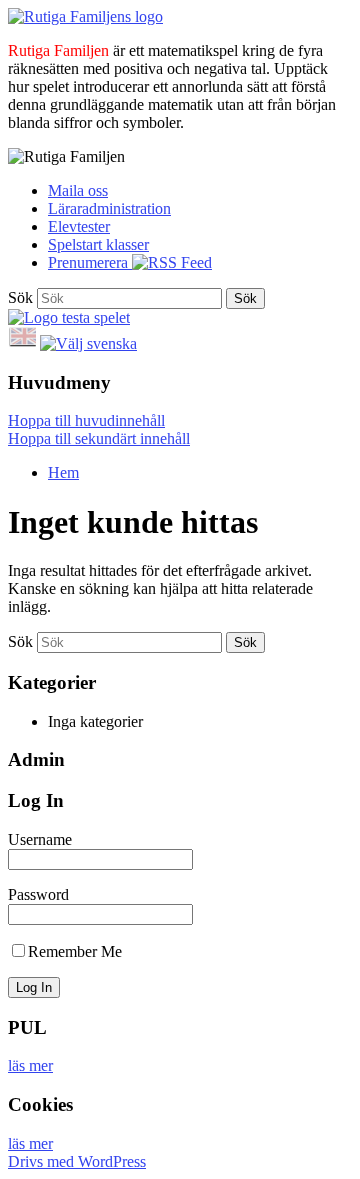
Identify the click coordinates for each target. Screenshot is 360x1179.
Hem (63, 472)
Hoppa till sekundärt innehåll (99, 438)
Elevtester (79, 226)
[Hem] (85, 16)
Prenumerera (90, 262)
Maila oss (78, 190)
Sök (20, 297)
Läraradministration (109, 208)
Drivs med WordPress (77, 1161)
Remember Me (75, 951)
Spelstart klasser (98, 244)
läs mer (30, 1065)
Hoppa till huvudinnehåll (86, 420)
